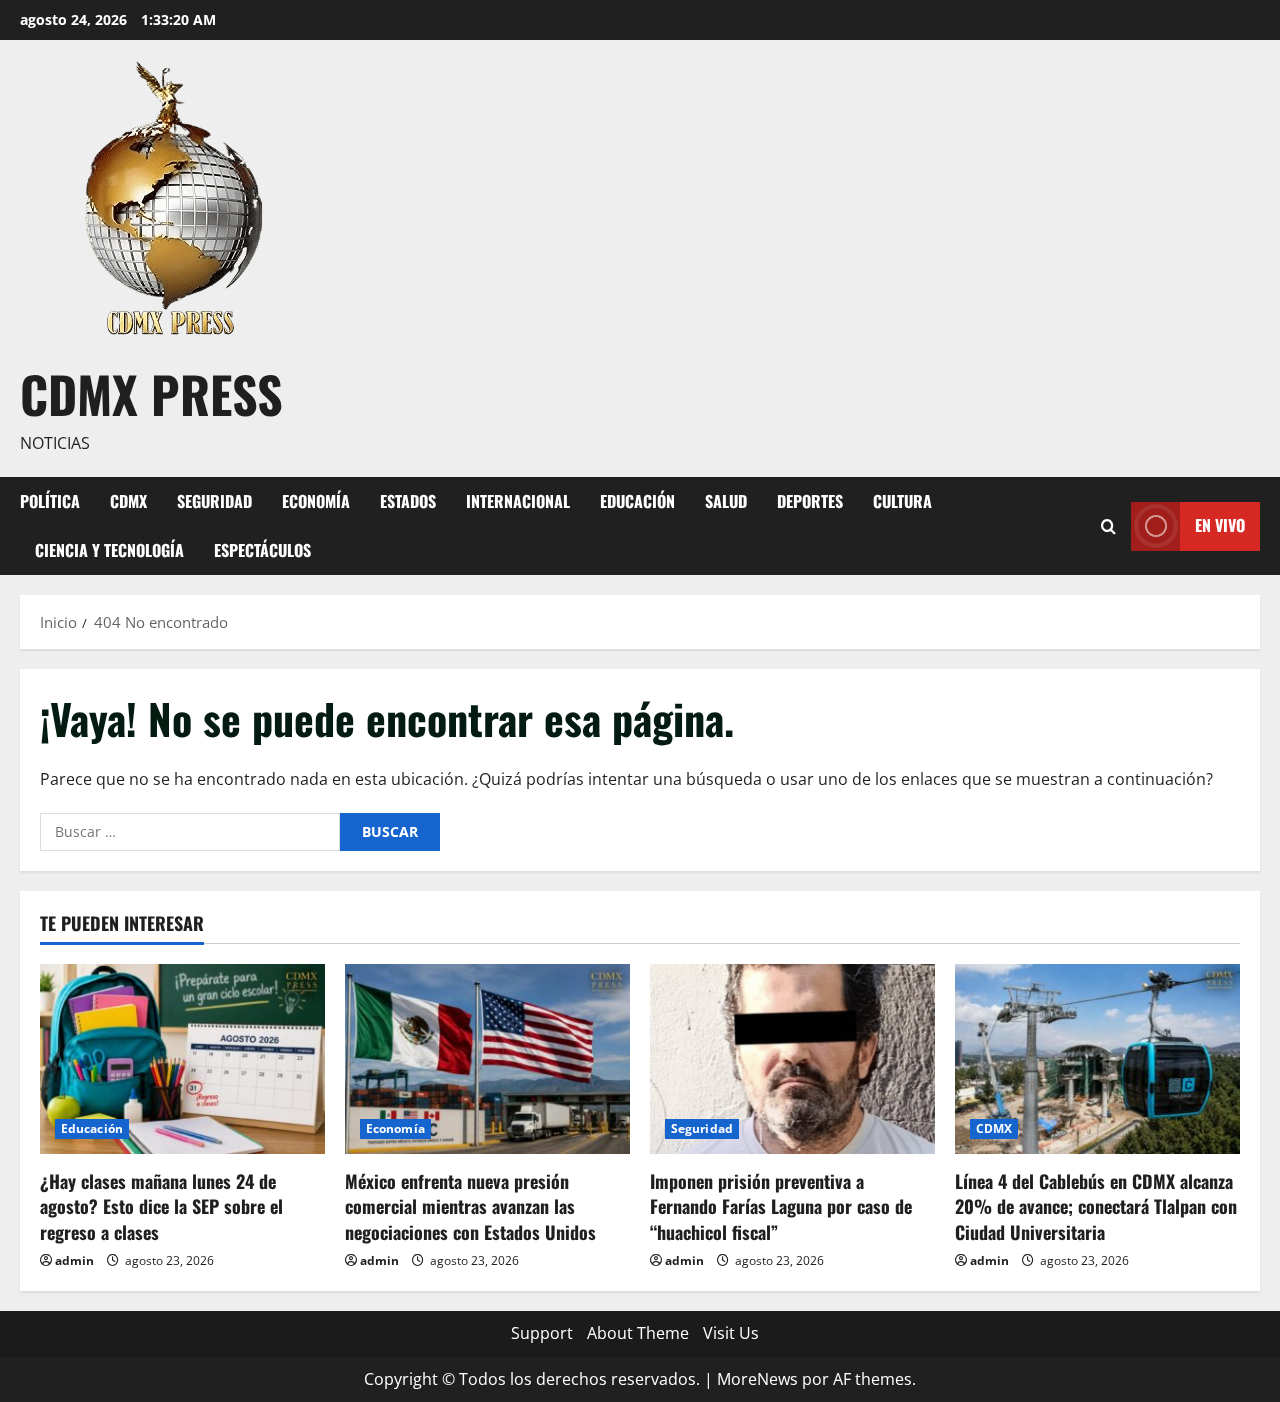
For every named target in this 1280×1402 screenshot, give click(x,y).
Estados (408, 501)
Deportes (810, 501)
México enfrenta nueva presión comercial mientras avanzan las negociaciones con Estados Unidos (470, 1206)
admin (74, 1260)
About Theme (638, 1333)
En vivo (1220, 525)
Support (542, 1333)
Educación (637, 501)
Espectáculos (262, 550)
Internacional (518, 501)
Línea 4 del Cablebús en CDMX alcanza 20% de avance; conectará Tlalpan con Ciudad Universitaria (1096, 1206)
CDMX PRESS (151, 393)
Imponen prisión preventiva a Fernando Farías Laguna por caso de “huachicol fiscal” (781, 1206)
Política (50, 501)
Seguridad (214, 501)
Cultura (902, 501)
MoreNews (757, 1379)
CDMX (128, 501)
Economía (316, 501)
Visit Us (731, 1333)
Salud (726, 501)
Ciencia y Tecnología (109, 550)
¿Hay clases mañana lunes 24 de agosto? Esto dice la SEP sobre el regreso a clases (161, 1206)
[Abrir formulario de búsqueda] (1108, 525)
